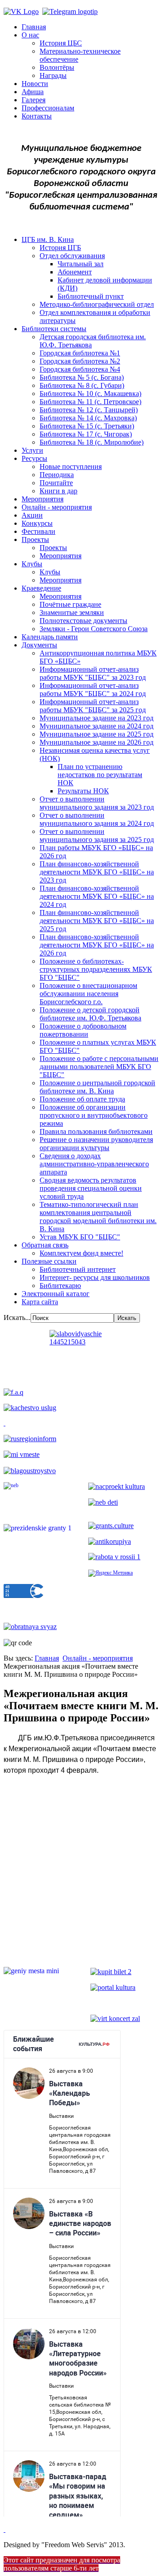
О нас (30, 35)
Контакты (37, 116)
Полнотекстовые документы (83, 621)
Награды (53, 75)
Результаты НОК (83, 791)
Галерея (34, 100)
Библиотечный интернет (78, 1269)
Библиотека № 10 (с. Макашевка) (90, 394)
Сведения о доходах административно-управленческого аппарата (94, 1164)
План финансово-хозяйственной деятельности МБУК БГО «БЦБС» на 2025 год (97, 921)
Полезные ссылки (49, 1261)
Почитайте (56, 483)
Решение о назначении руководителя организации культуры (96, 1144)
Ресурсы (34, 458)
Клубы (32, 564)
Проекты (35, 539)
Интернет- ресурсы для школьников (95, 1277)
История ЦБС (61, 43)
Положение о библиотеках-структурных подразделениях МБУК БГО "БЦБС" (96, 969)
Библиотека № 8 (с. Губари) (82, 385)
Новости (35, 84)
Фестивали (38, 531)
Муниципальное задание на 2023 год (97, 718)
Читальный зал (81, 264)
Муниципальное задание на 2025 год (97, 734)
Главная (34, 27)
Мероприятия (43, 499)
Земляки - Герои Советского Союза (94, 629)
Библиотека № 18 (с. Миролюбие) (92, 442)
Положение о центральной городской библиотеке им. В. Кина (97, 1087)
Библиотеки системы (54, 329)
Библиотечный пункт (91, 296)
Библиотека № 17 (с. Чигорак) (86, 434)
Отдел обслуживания (72, 256)
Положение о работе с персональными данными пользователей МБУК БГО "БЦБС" (99, 1067)
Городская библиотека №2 (80, 361)
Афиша (33, 92)
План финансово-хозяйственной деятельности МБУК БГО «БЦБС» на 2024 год (97, 896)
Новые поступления (71, 467)
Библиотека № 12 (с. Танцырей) (89, 410)
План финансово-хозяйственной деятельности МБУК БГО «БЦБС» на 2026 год (97, 945)
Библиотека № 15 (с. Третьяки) (87, 426)
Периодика (57, 475)
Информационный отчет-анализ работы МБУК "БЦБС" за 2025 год (93, 706)
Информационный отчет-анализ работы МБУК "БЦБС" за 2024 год (93, 690)
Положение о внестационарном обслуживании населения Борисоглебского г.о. (88, 994)
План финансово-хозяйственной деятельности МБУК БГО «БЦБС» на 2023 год (97, 872)
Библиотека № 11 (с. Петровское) (90, 402)
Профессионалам (48, 108)
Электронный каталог (56, 1294)
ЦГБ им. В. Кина (48, 239)
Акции (32, 515)
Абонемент (75, 272)
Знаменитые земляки (72, 612)
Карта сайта (40, 1302)
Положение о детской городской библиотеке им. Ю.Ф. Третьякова (90, 1014)
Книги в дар (58, 491)
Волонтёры (57, 67)
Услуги (32, 450)
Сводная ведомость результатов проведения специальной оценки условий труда (91, 1188)
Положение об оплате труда (82, 1099)
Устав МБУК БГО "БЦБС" (80, 1237)
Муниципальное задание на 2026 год (97, 742)
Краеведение (41, 588)
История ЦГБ (60, 248)
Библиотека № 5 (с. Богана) (82, 377)
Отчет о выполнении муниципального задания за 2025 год (97, 835)
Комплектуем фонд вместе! (81, 1253)
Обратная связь (45, 1245)
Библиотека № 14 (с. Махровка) (88, 418)
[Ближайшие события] (4, 2529)
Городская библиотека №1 (80, 353)
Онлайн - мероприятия (57, 507)
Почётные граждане (70, 604)
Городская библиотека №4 (80, 369)
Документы (39, 645)
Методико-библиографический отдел (97, 304)
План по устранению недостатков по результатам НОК (100, 775)
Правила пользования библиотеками (96, 1131)
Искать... (17, 1318)
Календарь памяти (50, 637)
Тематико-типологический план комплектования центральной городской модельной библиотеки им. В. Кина (98, 1217)
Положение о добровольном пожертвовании (83, 1030)
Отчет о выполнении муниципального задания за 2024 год (97, 819)
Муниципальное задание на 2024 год (97, 726)
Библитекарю (60, 1286)
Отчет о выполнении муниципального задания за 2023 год (97, 803)
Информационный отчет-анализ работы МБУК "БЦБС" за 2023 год (93, 673)
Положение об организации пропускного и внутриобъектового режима (94, 1115)
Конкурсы (37, 523)
